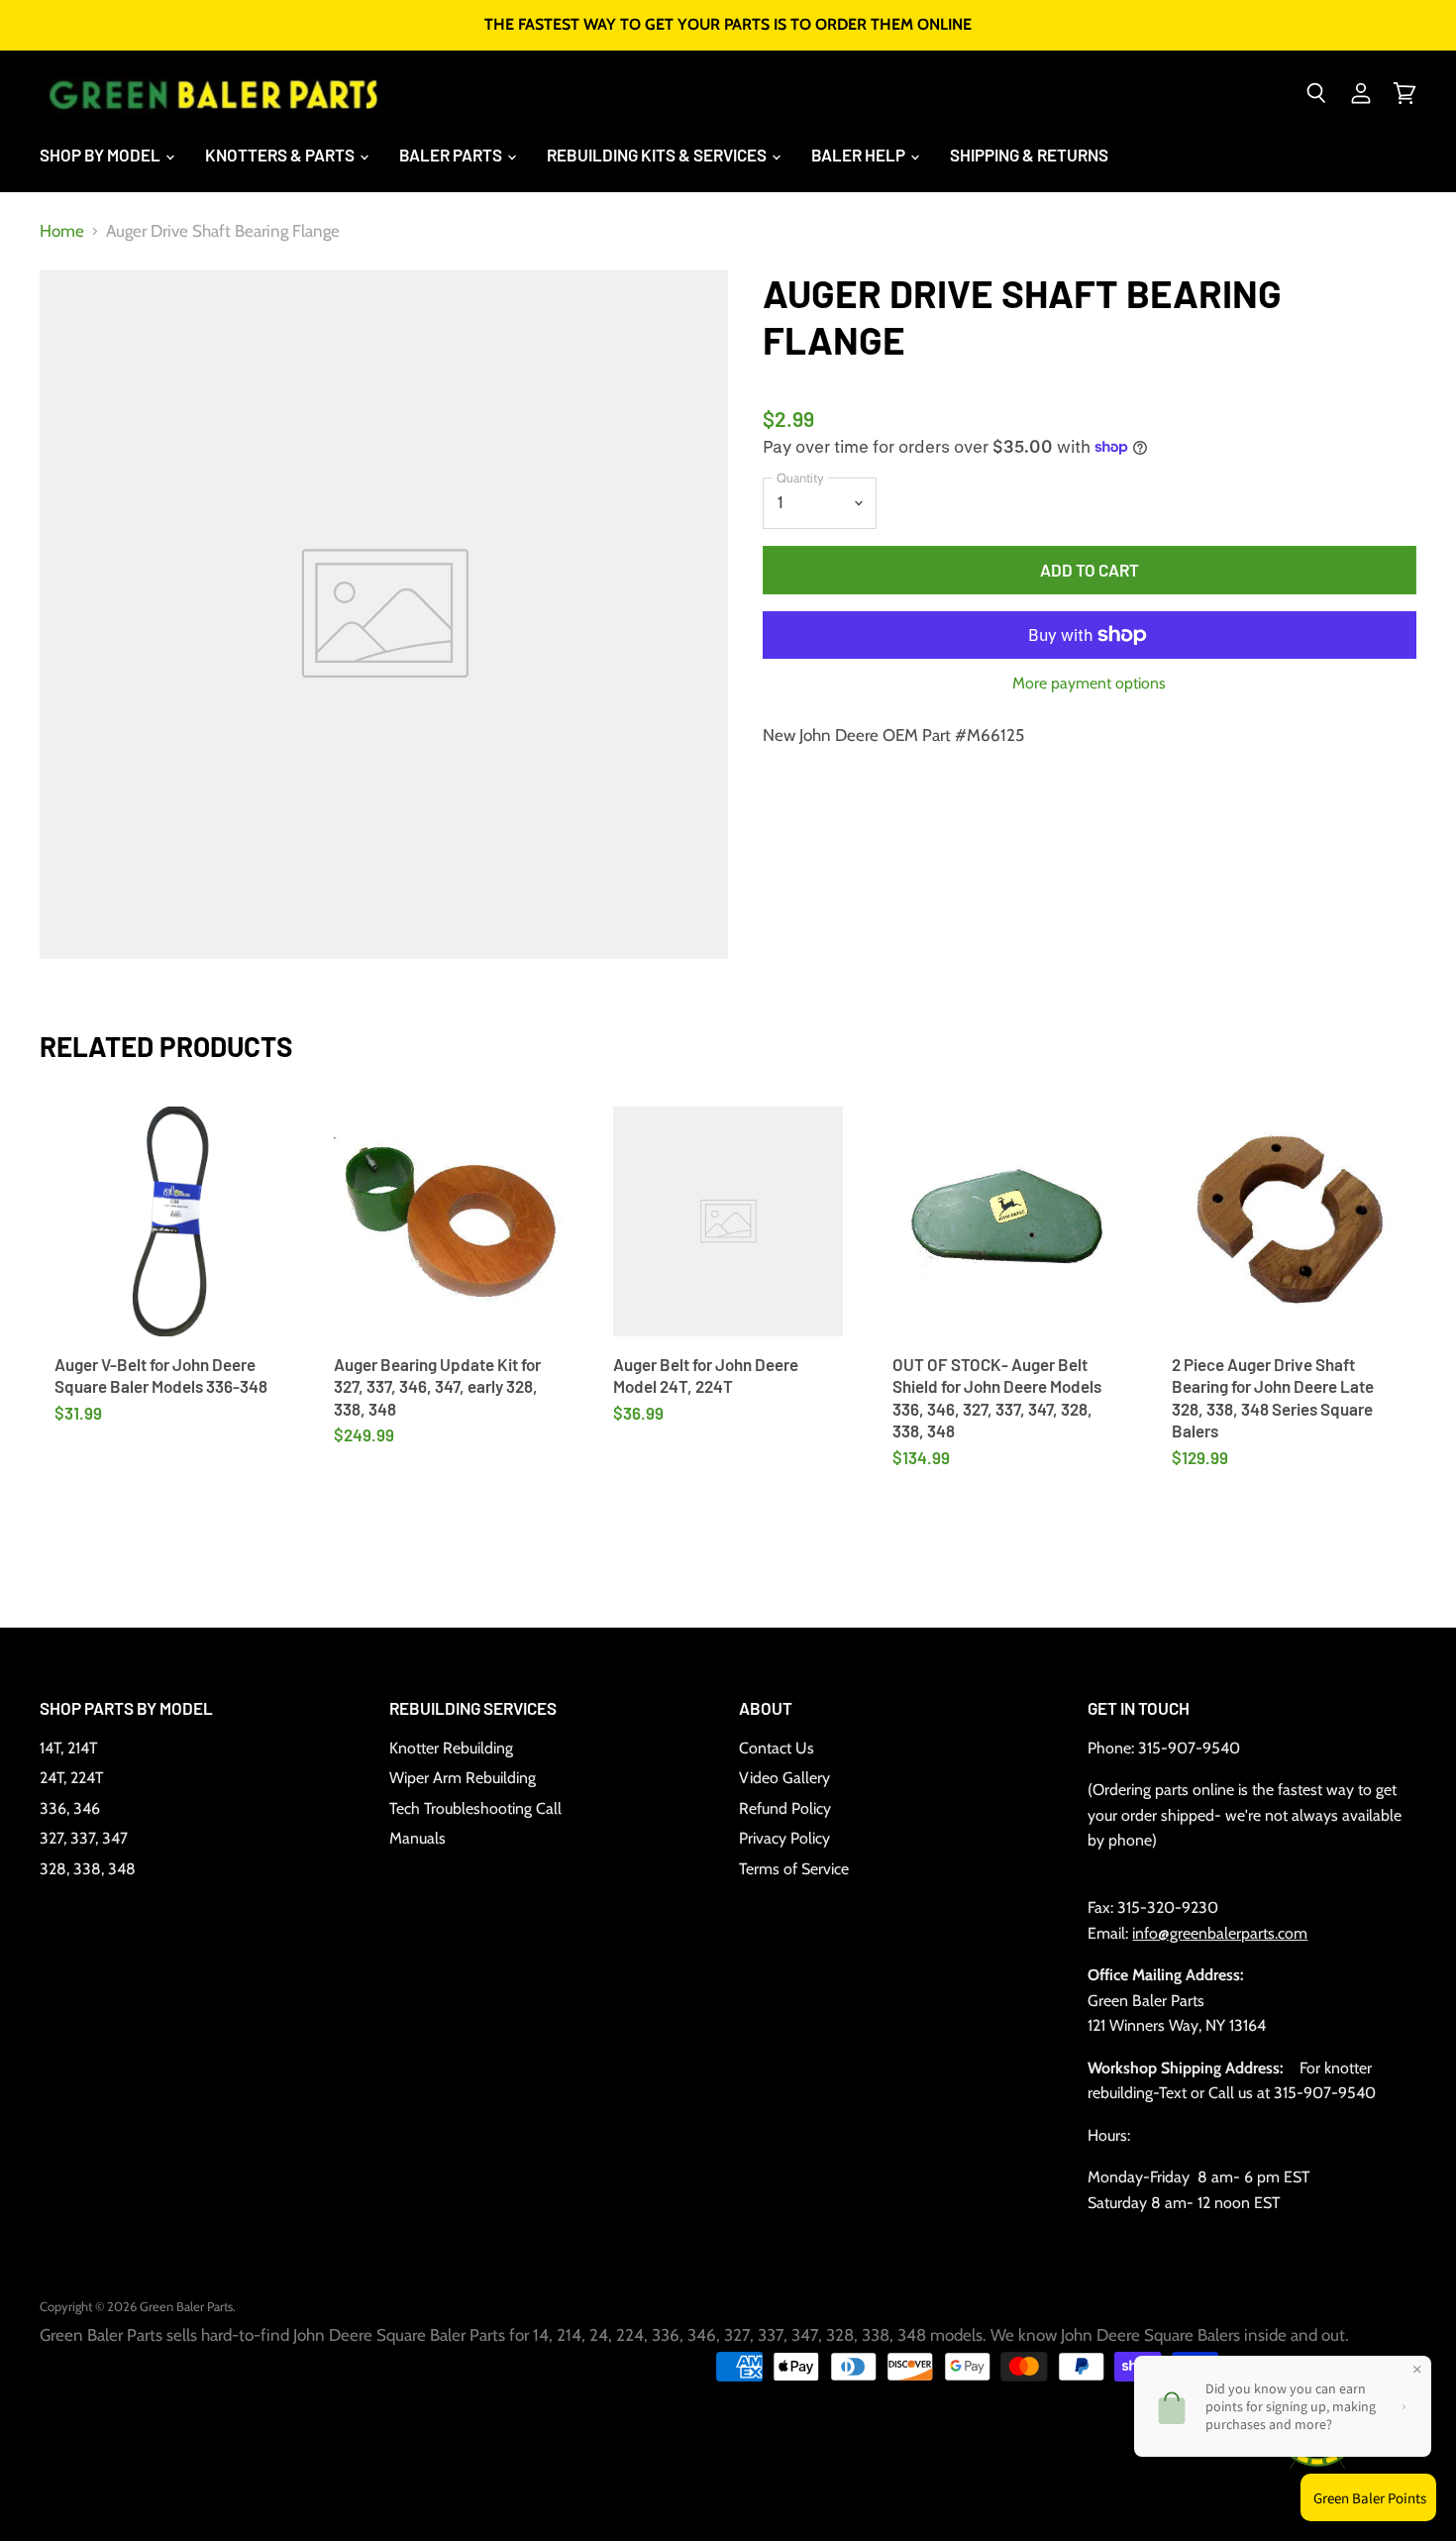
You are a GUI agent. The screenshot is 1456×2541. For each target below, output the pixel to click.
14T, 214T (68, 1748)
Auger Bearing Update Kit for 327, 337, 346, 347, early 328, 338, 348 (437, 1386)
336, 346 (70, 1808)
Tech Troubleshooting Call (475, 1808)
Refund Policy (785, 1808)
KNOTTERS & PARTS (281, 155)
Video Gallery (784, 1778)
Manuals (417, 1838)
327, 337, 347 (84, 1838)
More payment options (1089, 684)
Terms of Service (794, 1869)
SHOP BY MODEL (102, 155)
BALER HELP (860, 155)
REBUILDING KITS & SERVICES (658, 155)
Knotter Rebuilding (451, 1748)
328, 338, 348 (88, 1869)
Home (62, 231)
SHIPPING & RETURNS (1029, 155)
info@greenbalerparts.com (1220, 1933)
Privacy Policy (784, 1838)
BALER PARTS (452, 155)
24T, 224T (71, 1778)
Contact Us (777, 1748)
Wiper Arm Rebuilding (463, 1778)
